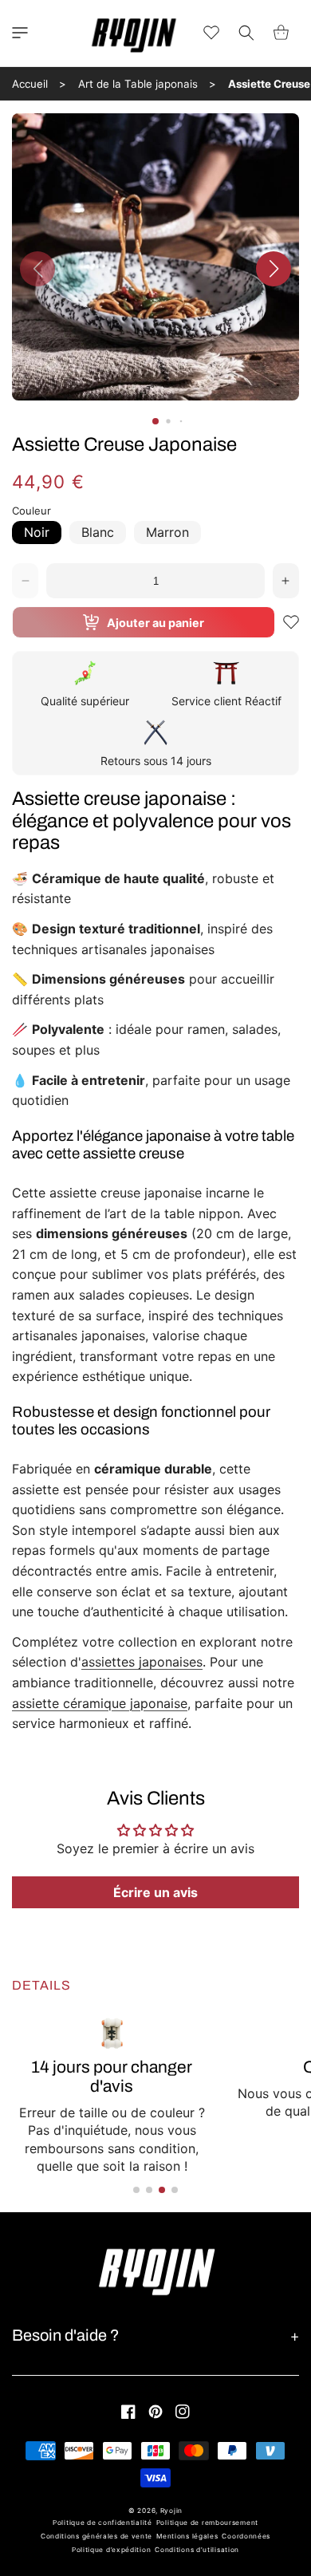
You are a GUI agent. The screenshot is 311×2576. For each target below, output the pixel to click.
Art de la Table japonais (138, 84)
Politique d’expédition (111, 2550)
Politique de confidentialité (102, 2523)
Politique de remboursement (207, 2523)
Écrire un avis (155, 1892)
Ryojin (171, 2511)
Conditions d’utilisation (197, 2550)
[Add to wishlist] (291, 622)
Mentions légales (187, 2536)
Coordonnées (246, 2536)
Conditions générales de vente (96, 2536)
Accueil (30, 84)
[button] (20, 33)
